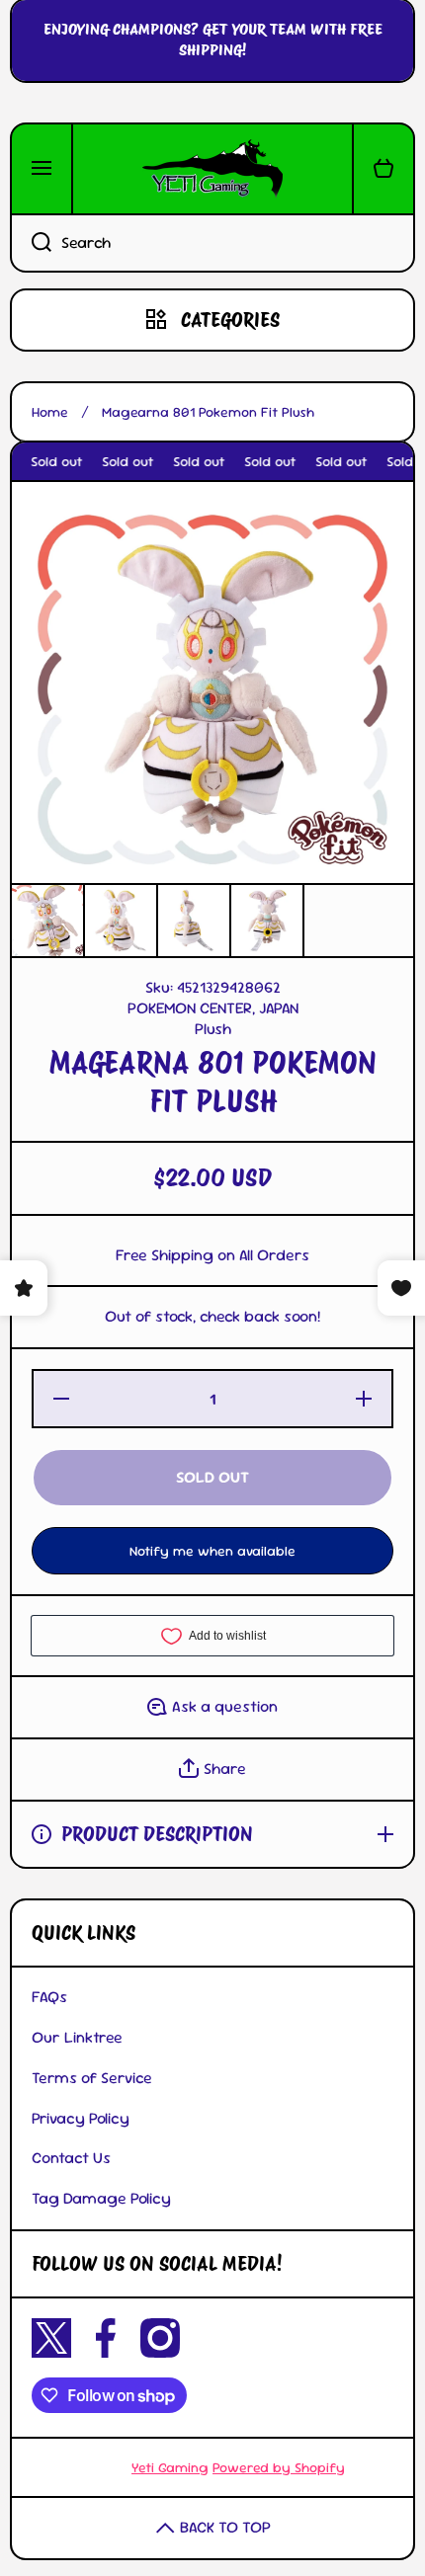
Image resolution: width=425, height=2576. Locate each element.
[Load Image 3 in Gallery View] (194, 921)
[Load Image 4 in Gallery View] (267, 921)
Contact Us (71, 2158)
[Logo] (212, 169)
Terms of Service (92, 2078)
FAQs (49, 1997)
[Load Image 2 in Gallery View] (121, 921)
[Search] (31, 243)
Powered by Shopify (279, 2467)
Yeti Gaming (170, 2467)
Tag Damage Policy (101, 2198)
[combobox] (212, 243)
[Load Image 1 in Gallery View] (47, 921)
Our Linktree (77, 2037)
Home (50, 412)
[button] (383, 169)
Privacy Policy (81, 2118)
